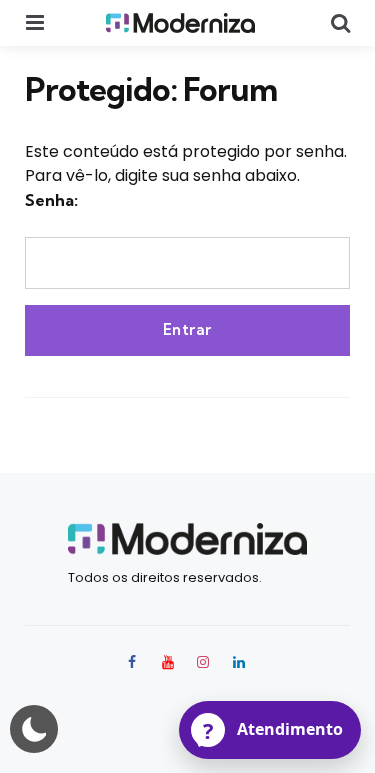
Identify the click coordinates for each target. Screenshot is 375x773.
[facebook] (134, 662)
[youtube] (168, 662)
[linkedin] (239, 662)
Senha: (51, 200)
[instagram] (204, 662)
